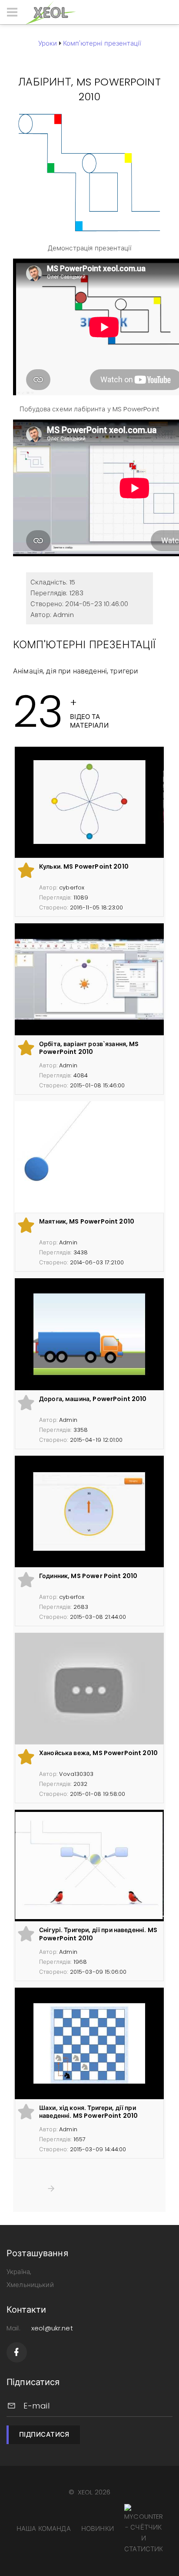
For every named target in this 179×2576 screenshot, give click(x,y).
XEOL (85, 2492)
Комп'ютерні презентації (102, 43)
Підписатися (44, 2434)
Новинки (98, 2528)
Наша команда (44, 2528)
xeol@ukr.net (52, 2328)
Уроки (48, 43)
